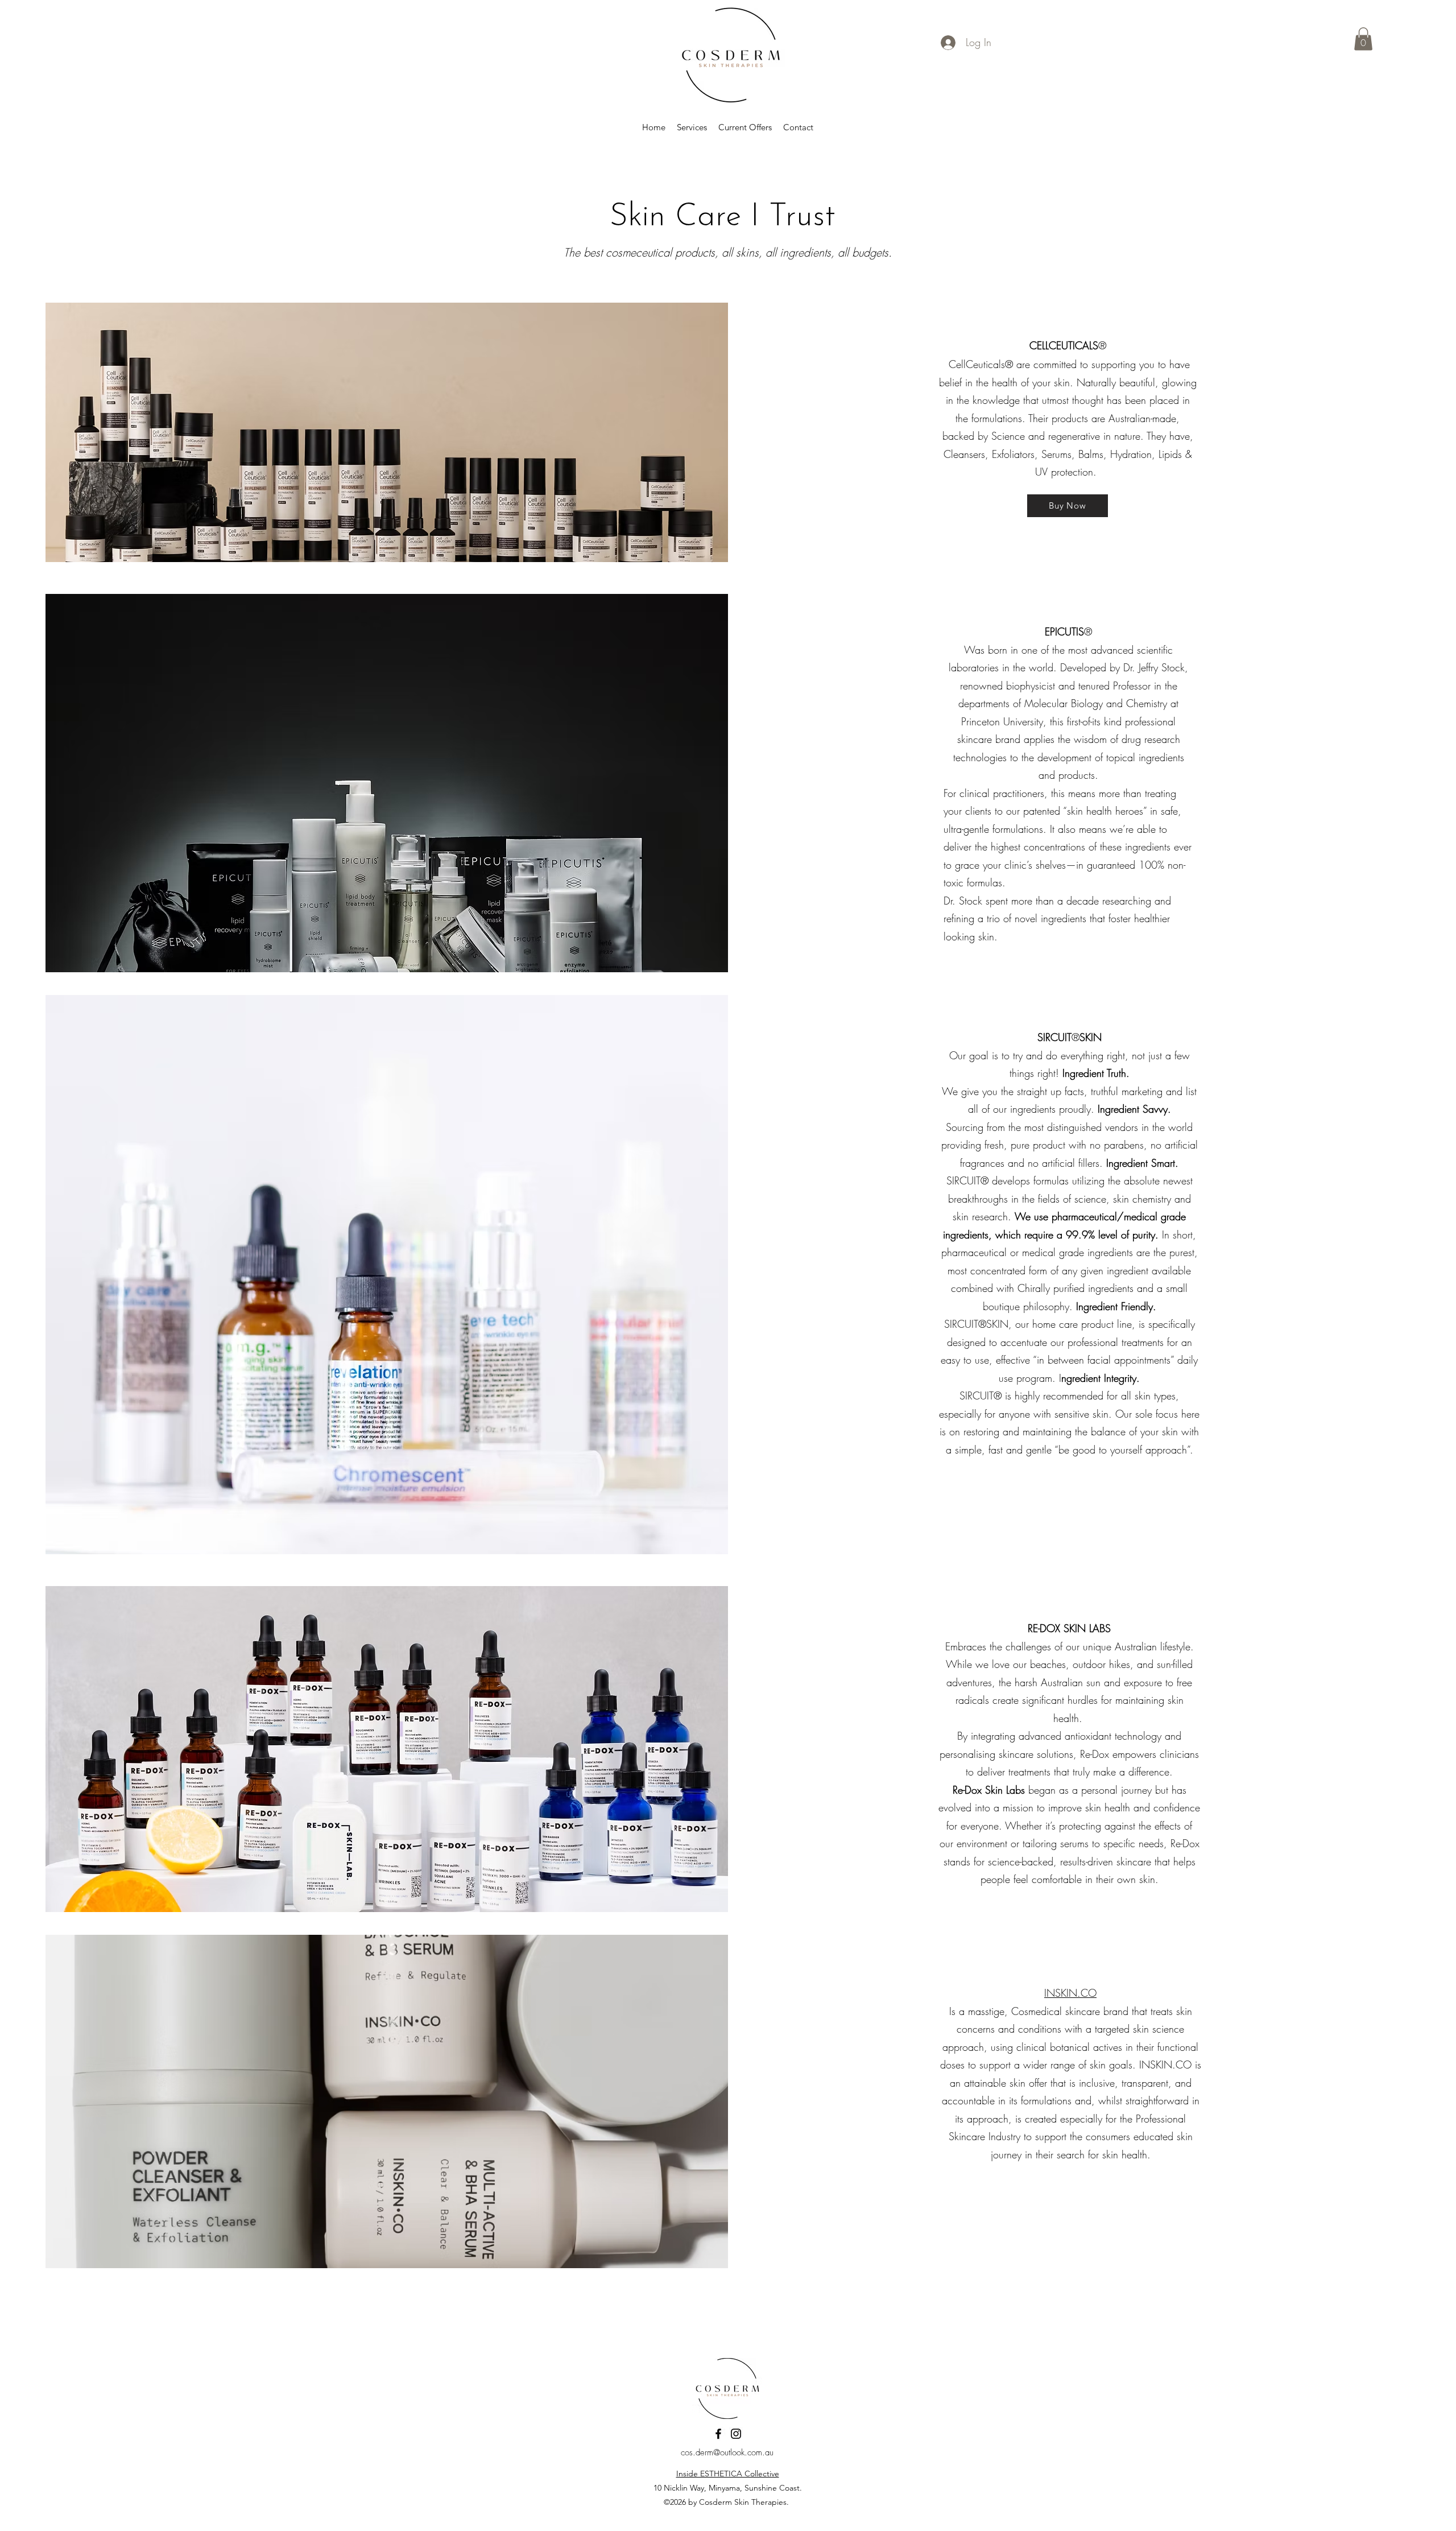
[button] (1363, 39)
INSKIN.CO (1070, 1993)
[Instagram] (736, 2434)
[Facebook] (718, 2434)
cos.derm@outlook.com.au (727, 2452)
